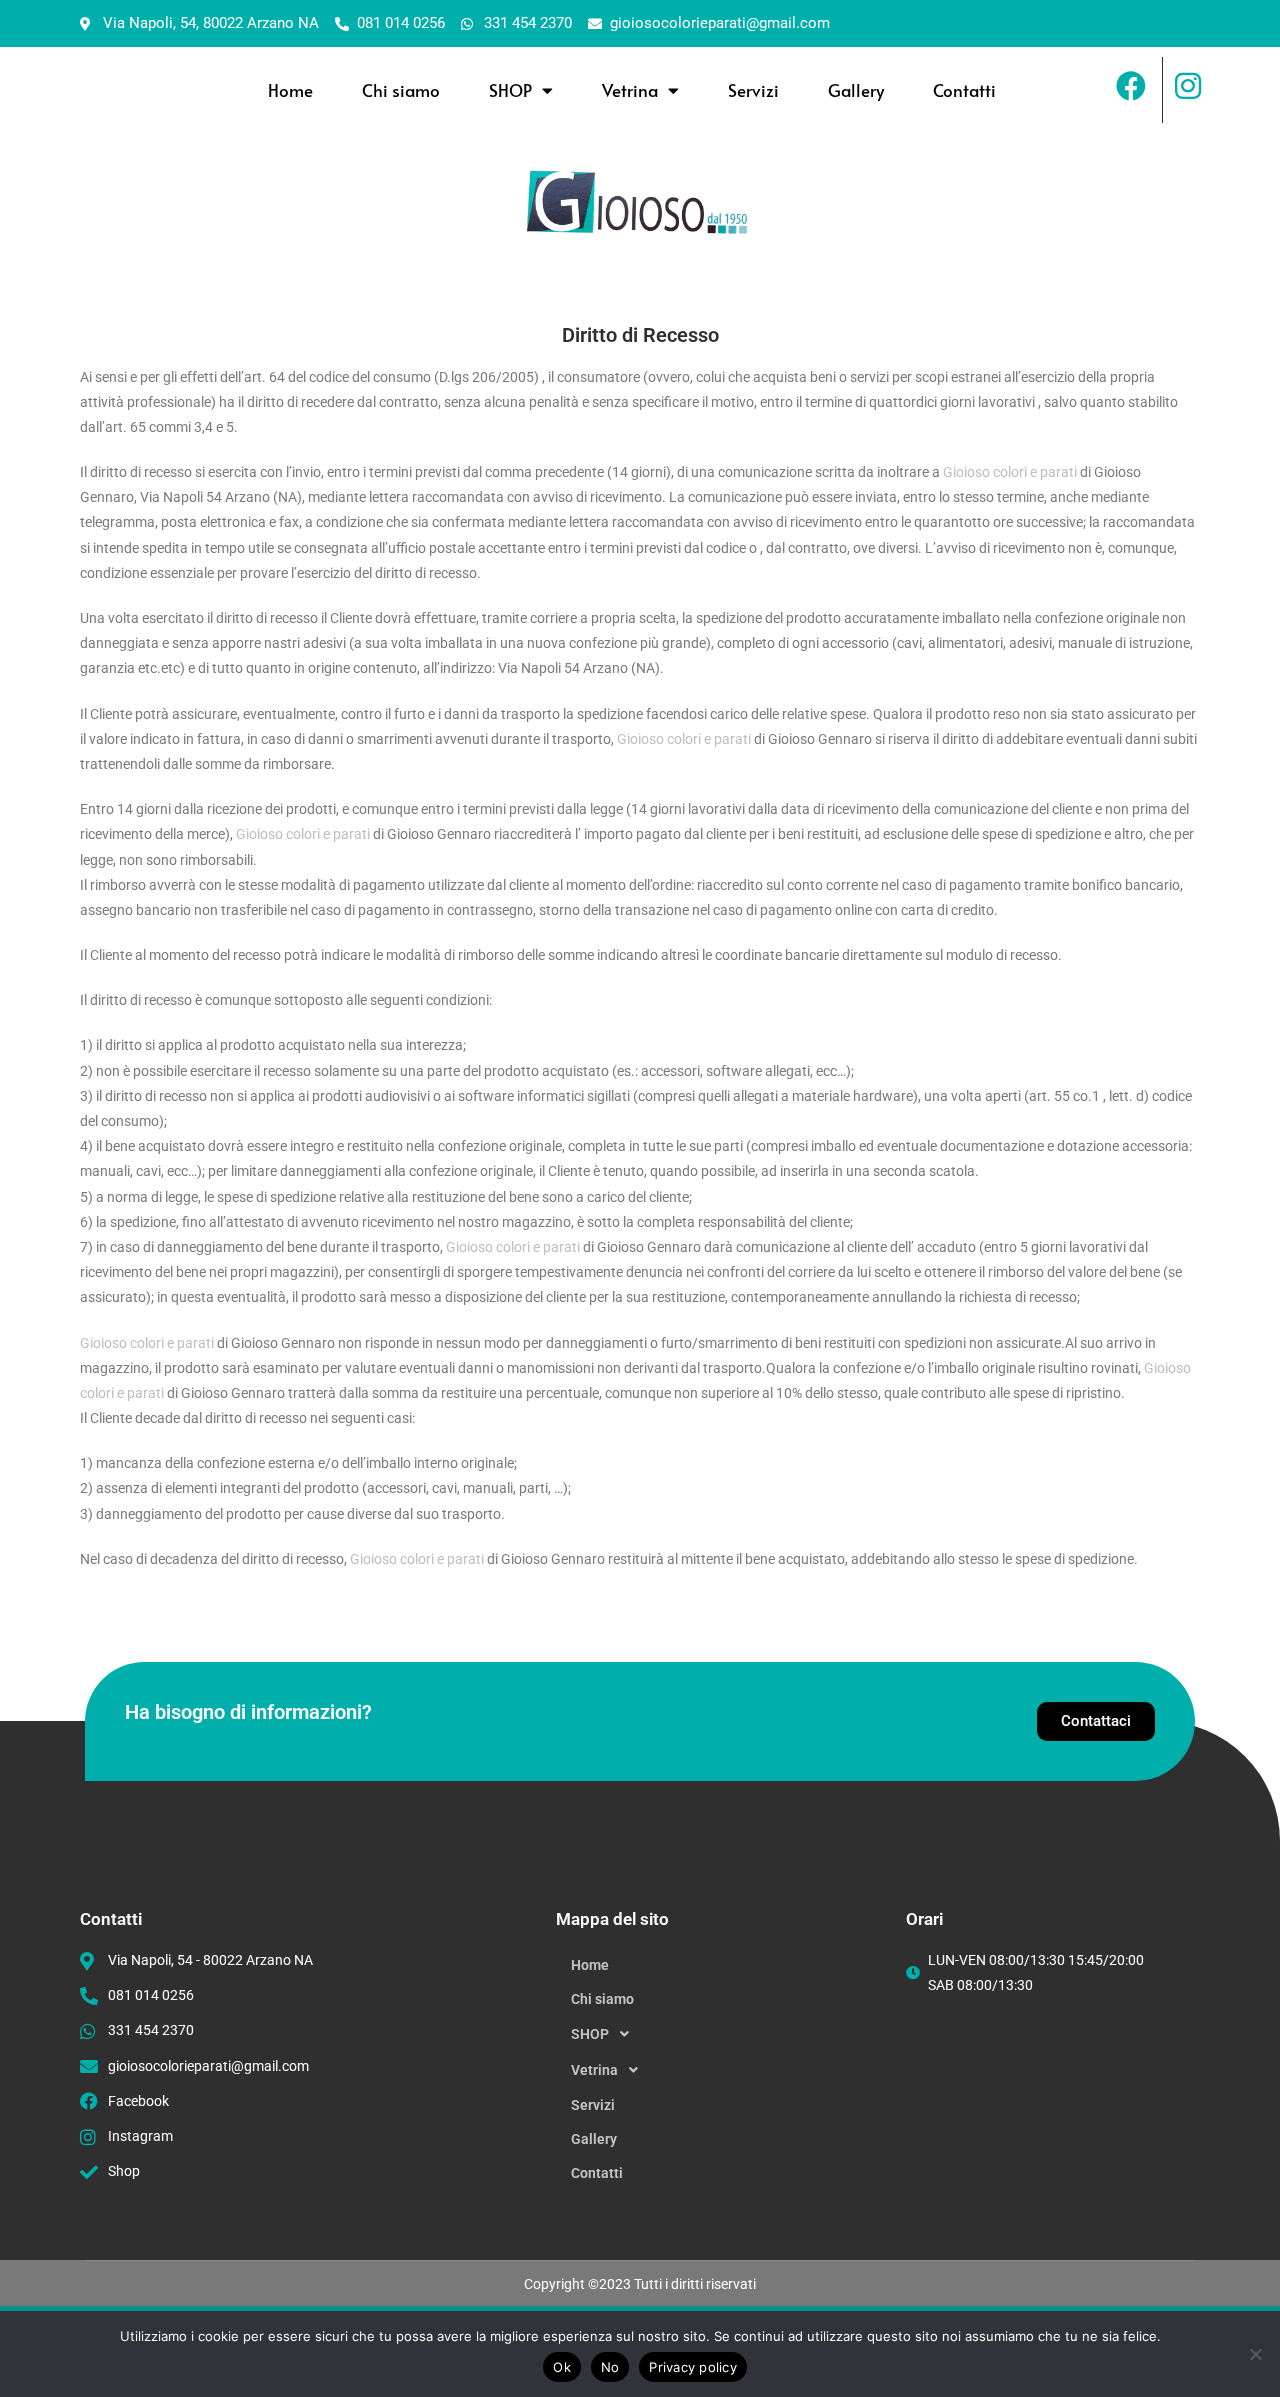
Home (290, 90)
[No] (1255, 2354)
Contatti (964, 90)
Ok (562, 2367)
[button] (721, 2034)
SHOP (510, 90)
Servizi (753, 90)
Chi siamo (401, 90)
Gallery (856, 90)
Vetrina (630, 90)
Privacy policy (693, 2367)
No (610, 2367)
